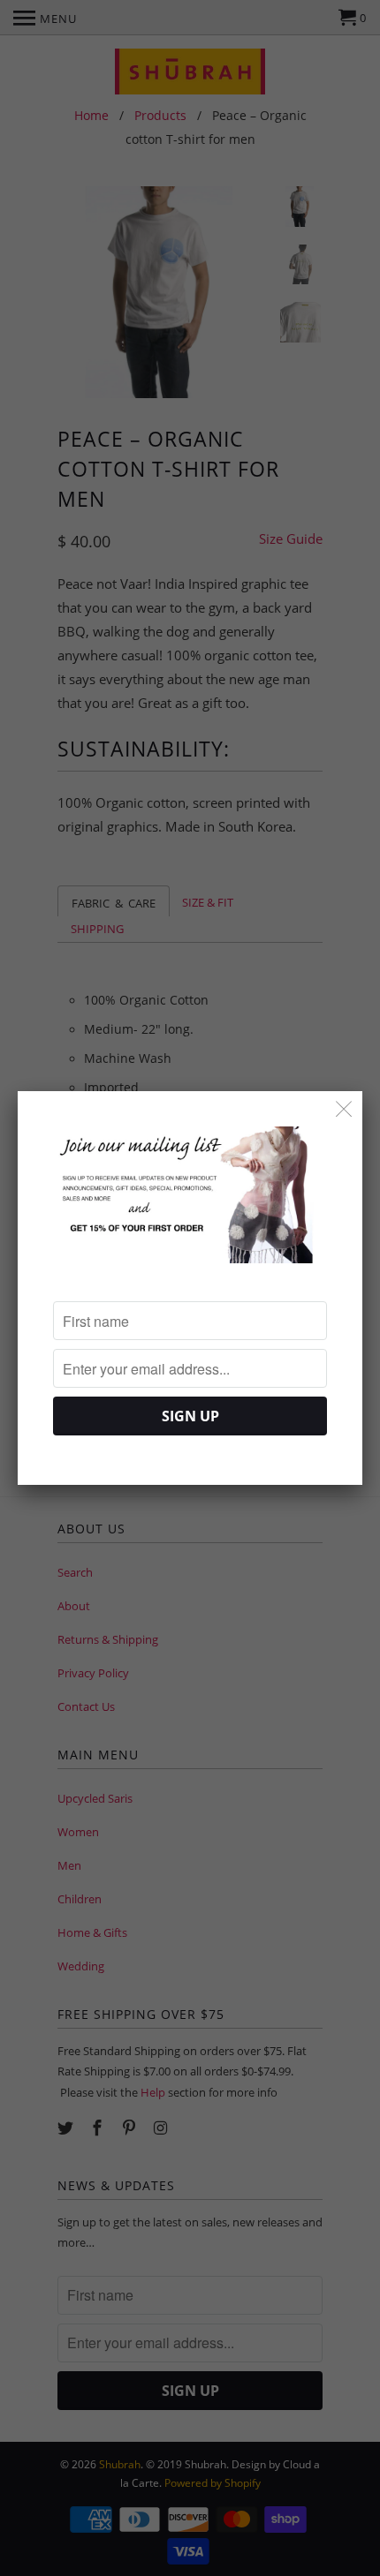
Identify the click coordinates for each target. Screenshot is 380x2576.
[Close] (344, 1109)
